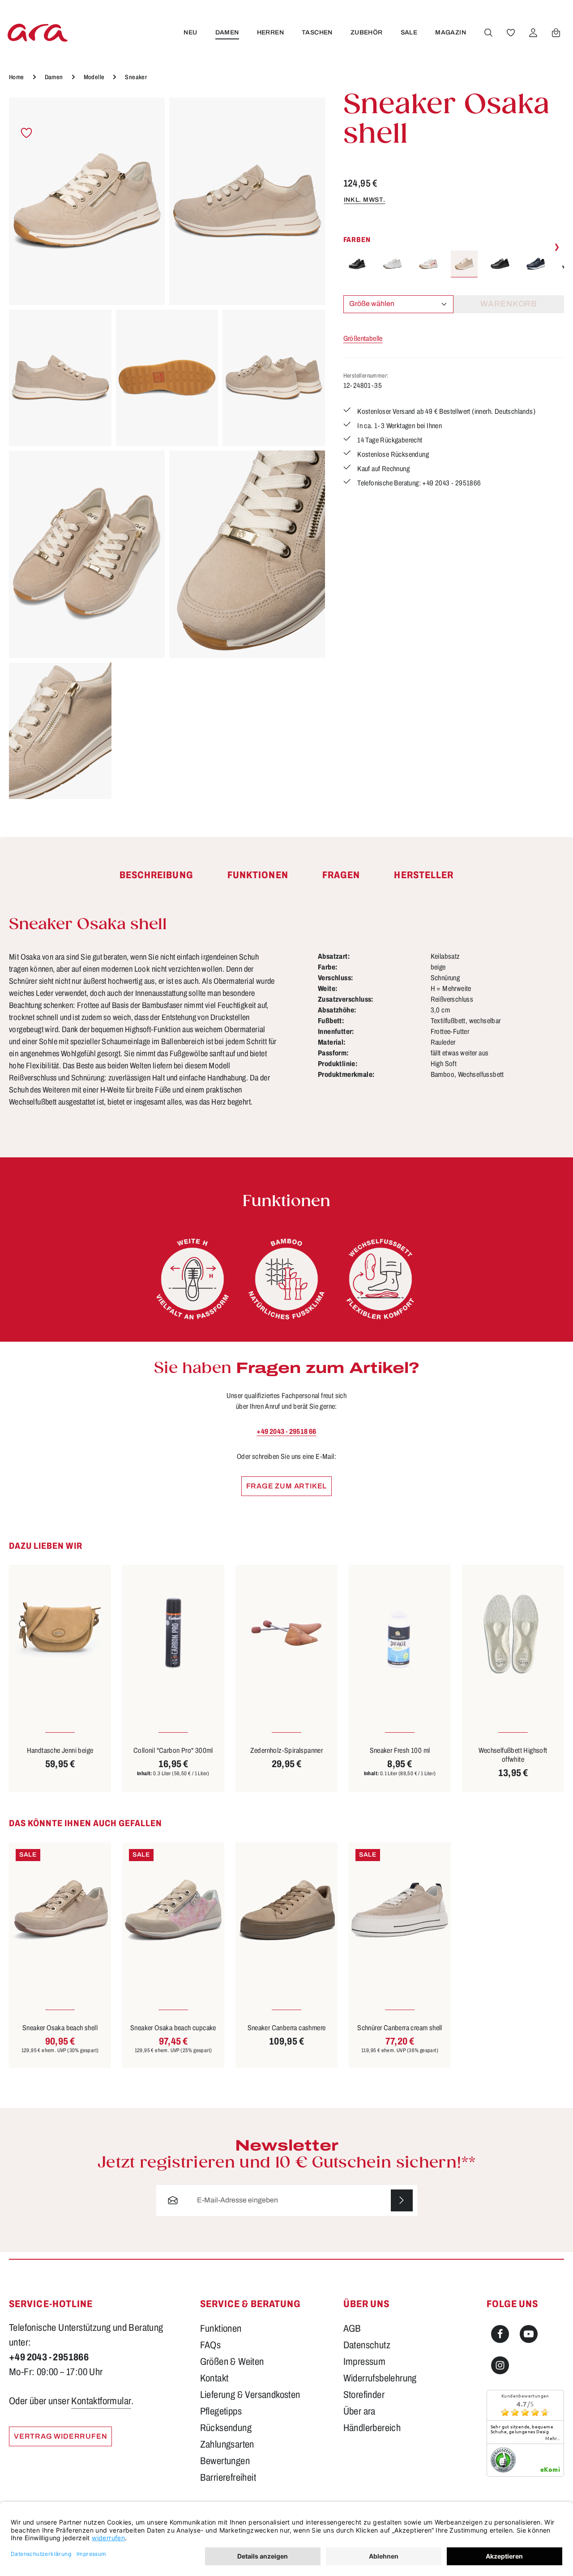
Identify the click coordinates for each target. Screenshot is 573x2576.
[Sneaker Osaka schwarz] (357, 264)
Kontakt (214, 2378)
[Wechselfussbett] (381, 1279)
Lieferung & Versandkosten (250, 2395)
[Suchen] (488, 33)
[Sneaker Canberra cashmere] (286, 1910)
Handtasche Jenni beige (60, 1750)
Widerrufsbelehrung (380, 2378)
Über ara (359, 2411)
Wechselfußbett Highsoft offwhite (513, 1755)
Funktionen (221, 2329)
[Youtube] (529, 2334)
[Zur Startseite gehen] (38, 32)
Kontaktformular (101, 2401)
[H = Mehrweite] (192, 1279)
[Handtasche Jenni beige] (60, 1633)
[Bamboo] (286, 1279)
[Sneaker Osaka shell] (87, 201)
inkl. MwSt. (365, 200)
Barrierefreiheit (228, 2478)
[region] (167, 448)
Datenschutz (367, 2345)
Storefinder (364, 2395)
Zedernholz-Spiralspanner (287, 1750)
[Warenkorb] (556, 33)
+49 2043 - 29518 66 (286, 1431)
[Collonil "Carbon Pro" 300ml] (173, 1633)
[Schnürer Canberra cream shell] (400, 1910)
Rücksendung (226, 2428)
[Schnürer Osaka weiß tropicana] (428, 264)
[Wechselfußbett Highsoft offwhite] (513, 1633)
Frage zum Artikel (287, 1486)
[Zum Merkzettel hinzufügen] (27, 133)
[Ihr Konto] (533, 33)
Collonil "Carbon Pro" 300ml (173, 1750)
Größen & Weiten (232, 2362)
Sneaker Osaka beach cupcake (173, 2028)
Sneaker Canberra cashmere (287, 2028)
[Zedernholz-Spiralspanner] (286, 1633)
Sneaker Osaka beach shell (60, 2028)
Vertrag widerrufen (60, 2436)
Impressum (365, 2362)
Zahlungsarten (227, 2444)
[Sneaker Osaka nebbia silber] (393, 264)
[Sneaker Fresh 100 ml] (400, 1633)
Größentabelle (363, 338)
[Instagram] (500, 2365)
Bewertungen (225, 2461)
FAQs (211, 2345)
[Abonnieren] (402, 2200)
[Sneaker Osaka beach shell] (60, 1910)
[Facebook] (500, 2334)
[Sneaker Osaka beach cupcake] (173, 1910)
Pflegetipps (221, 2411)
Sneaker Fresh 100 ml (400, 1750)
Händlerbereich (372, 2428)
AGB (352, 2329)
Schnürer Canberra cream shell (400, 2028)
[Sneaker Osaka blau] (536, 264)
